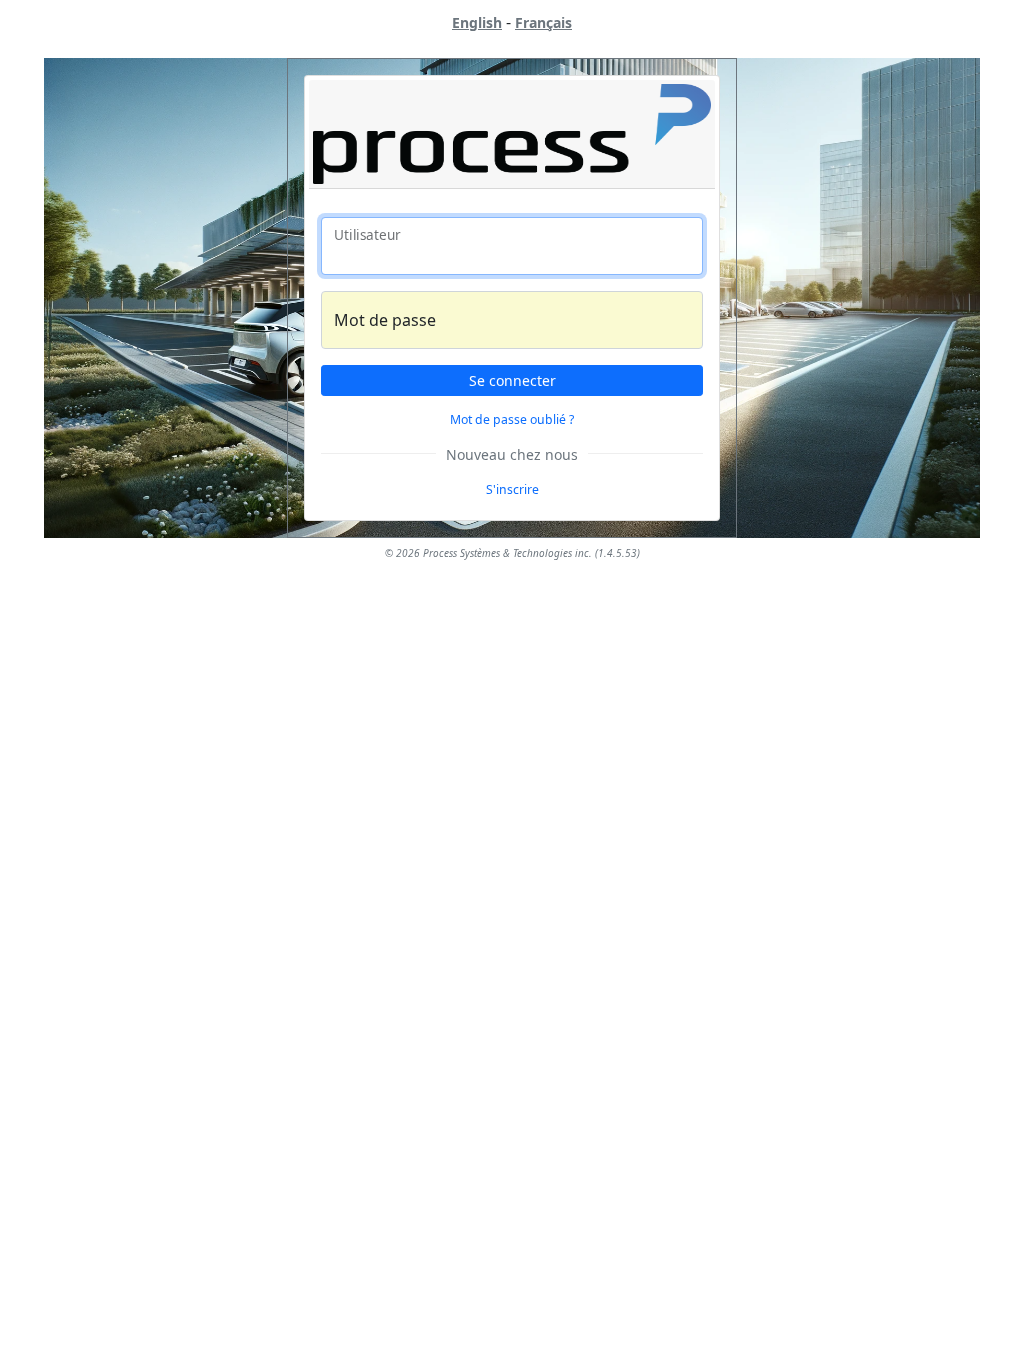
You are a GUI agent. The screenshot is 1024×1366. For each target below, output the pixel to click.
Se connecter (512, 380)
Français (543, 22)
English (477, 22)
